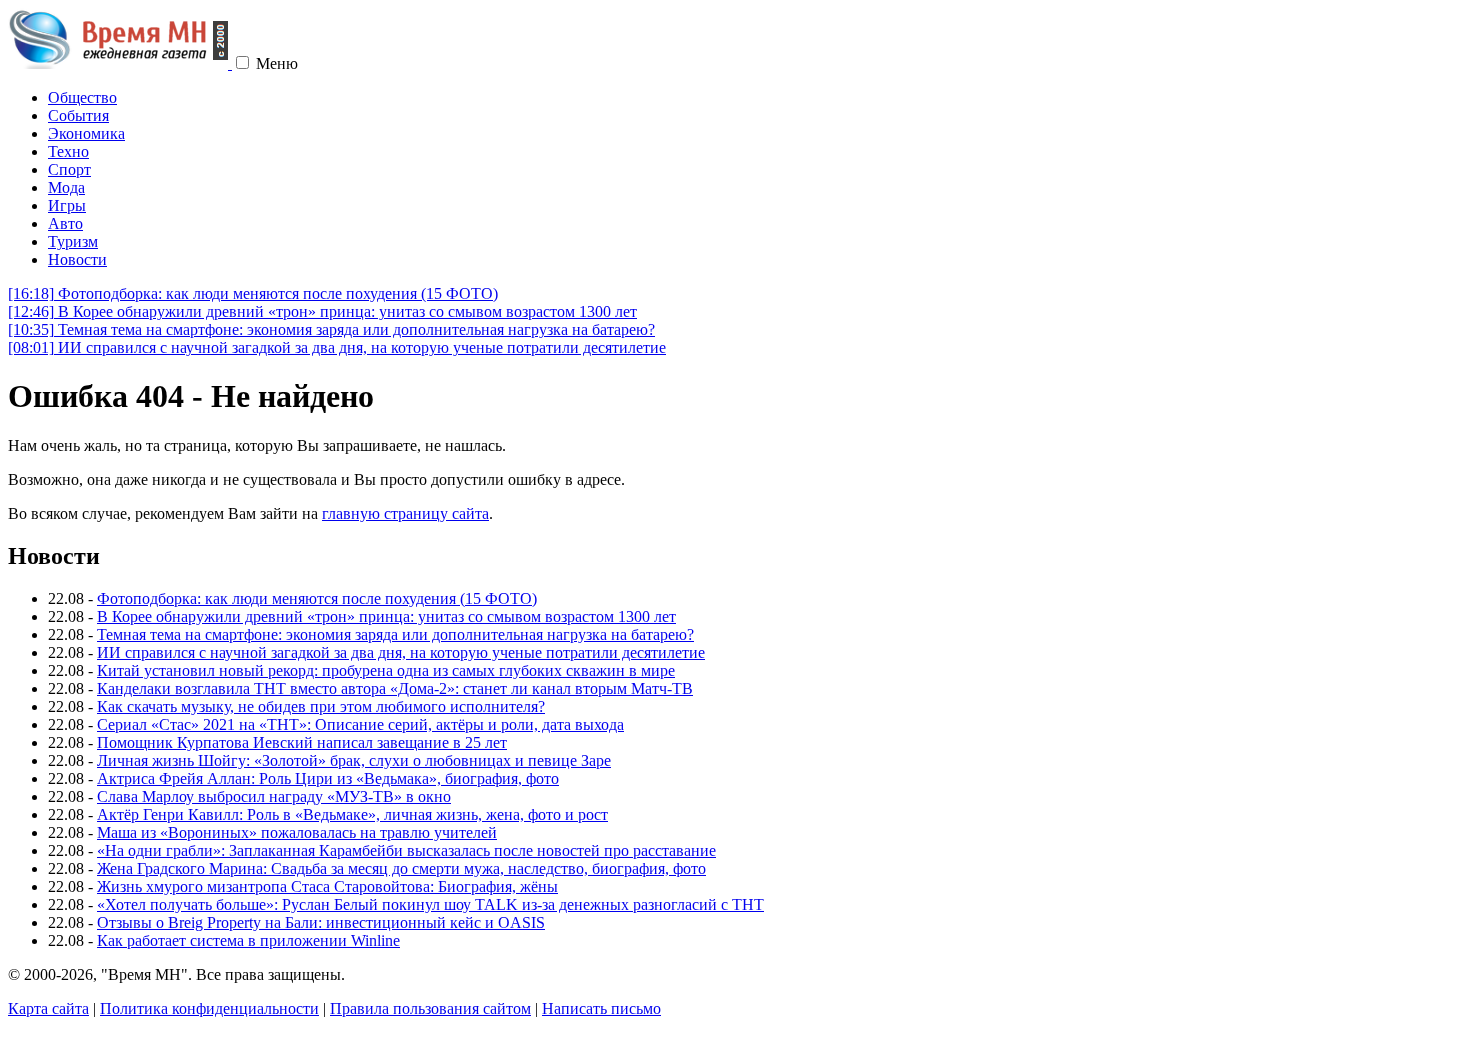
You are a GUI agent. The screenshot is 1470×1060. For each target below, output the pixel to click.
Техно (68, 151)
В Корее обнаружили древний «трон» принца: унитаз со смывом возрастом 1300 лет (322, 311)
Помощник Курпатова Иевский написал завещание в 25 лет (302, 742)
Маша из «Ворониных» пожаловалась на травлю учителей (297, 832)
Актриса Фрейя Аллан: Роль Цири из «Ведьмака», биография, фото (328, 778)
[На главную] (120, 63)
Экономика (86, 133)
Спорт (69, 169)
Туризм (73, 241)
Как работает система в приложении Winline (248, 940)
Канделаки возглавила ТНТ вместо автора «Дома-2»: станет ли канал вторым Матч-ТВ (395, 688)
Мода (66, 187)
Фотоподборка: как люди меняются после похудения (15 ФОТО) (253, 293)
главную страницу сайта (405, 513)
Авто (65, 223)
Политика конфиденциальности (209, 1008)
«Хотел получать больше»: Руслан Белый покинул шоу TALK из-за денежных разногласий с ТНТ (430, 904)
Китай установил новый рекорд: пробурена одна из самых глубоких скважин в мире (386, 670)
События (78, 115)
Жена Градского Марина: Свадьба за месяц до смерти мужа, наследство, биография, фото (401, 868)
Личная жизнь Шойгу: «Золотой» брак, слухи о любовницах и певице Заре (354, 760)
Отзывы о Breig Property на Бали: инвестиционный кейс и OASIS (321, 922)
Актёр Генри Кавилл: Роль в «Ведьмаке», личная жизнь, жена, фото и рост (352, 814)
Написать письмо (601, 1008)
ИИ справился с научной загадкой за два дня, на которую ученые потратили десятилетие (337, 347)
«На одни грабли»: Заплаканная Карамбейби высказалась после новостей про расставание (406, 850)
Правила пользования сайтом (430, 1008)
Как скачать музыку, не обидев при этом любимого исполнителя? (321, 706)
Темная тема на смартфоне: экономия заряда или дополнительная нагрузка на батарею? (331, 329)
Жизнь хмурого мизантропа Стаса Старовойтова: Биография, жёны (327, 886)
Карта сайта (48, 1008)
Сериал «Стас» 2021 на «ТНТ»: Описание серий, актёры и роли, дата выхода (360, 724)
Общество (82, 97)
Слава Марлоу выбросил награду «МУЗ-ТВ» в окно (274, 796)
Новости (77, 259)
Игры (67, 205)
